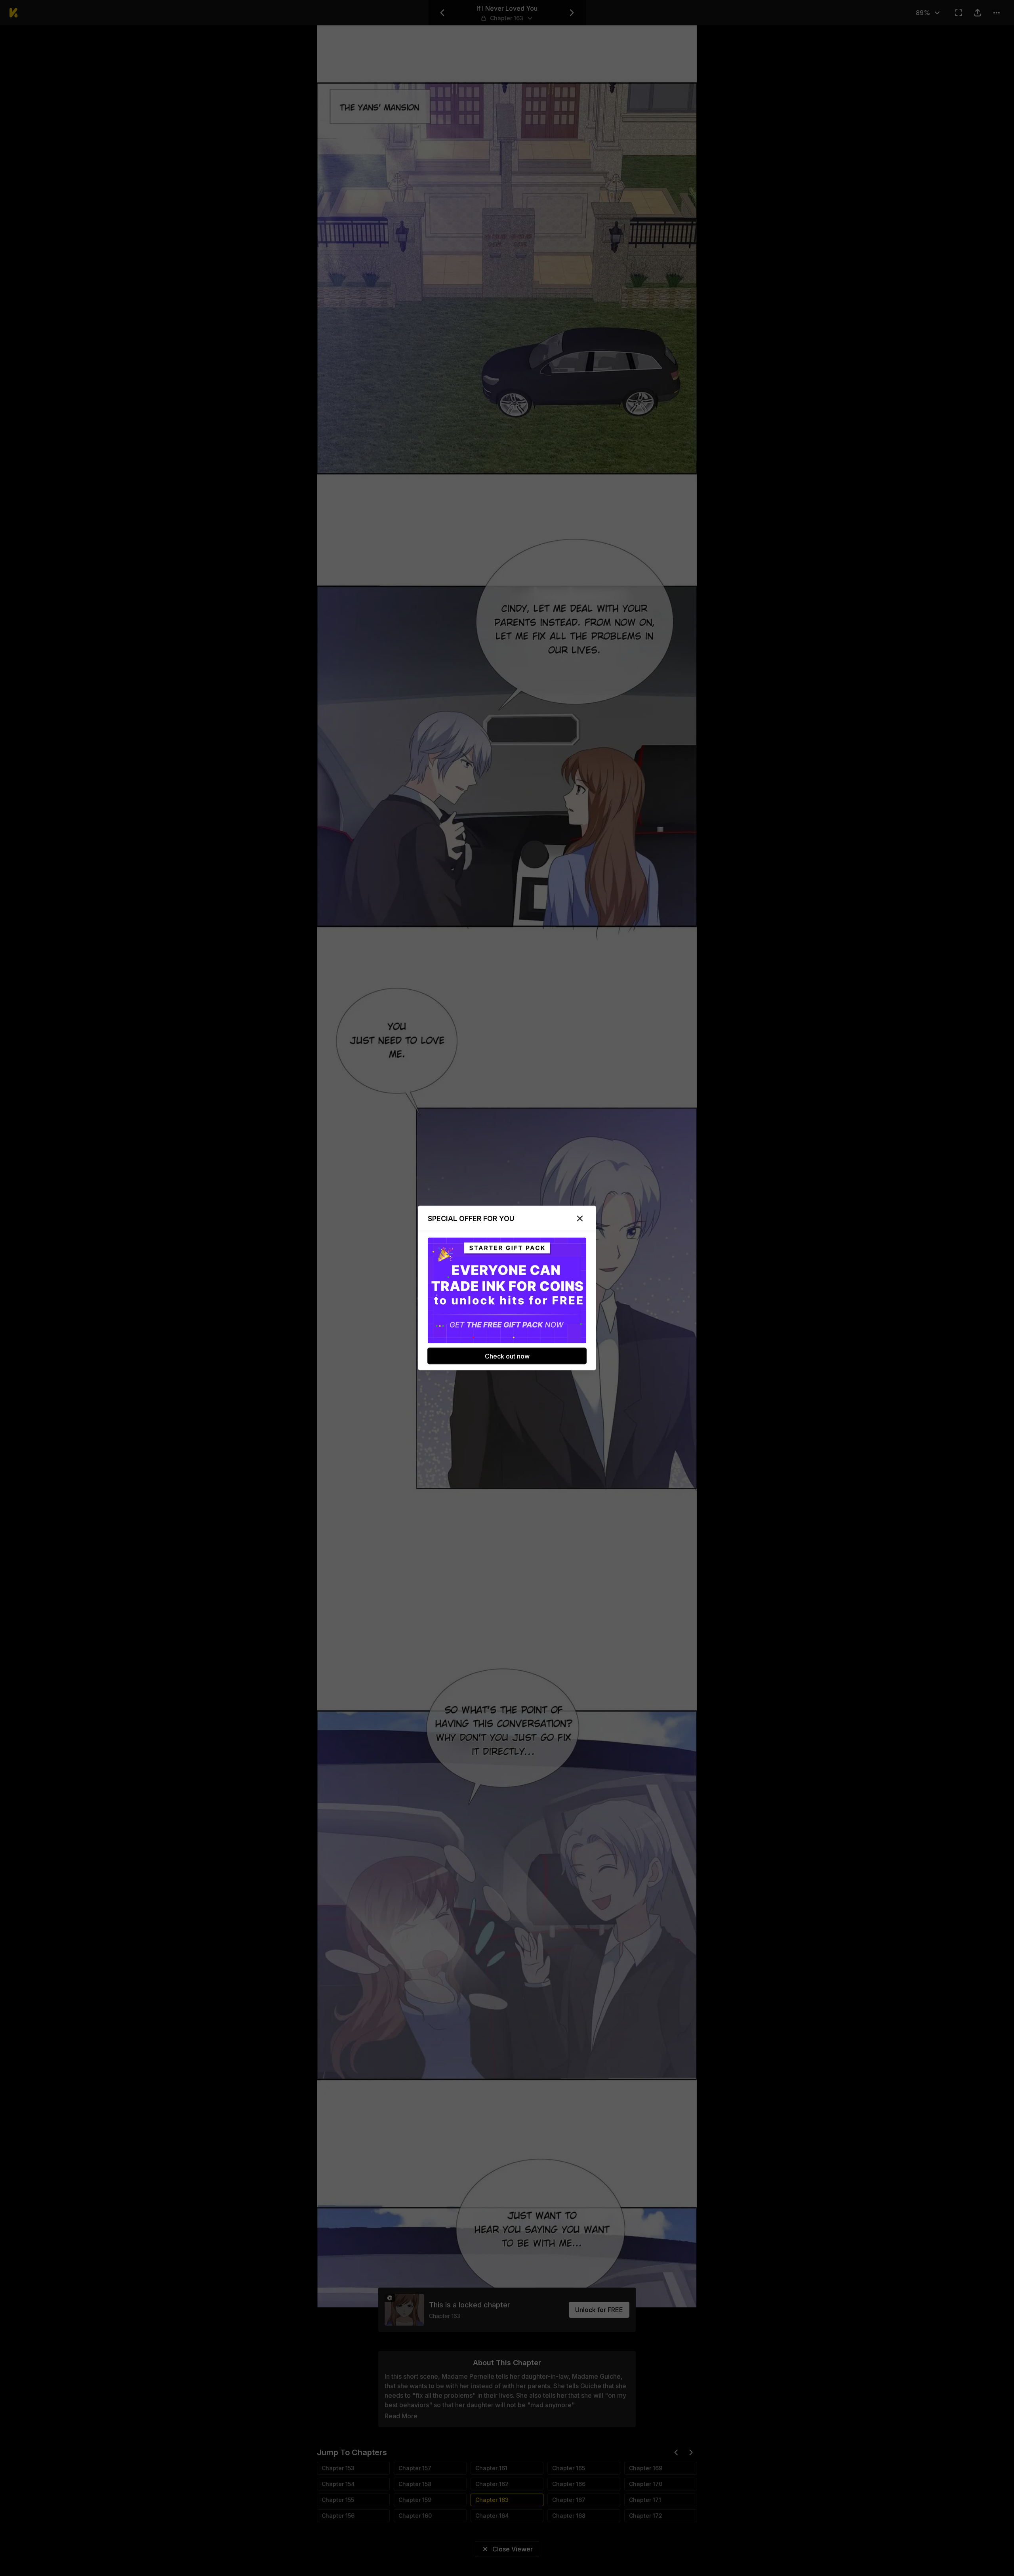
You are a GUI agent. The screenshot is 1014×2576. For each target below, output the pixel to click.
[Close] (580, 1219)
